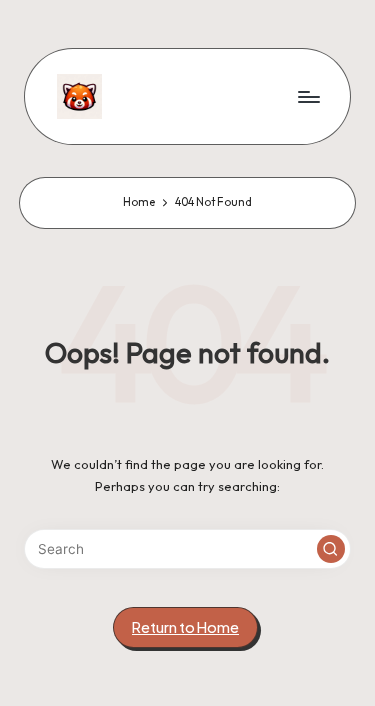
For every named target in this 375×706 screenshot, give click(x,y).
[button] (331, 549)
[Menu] (308, 96)
